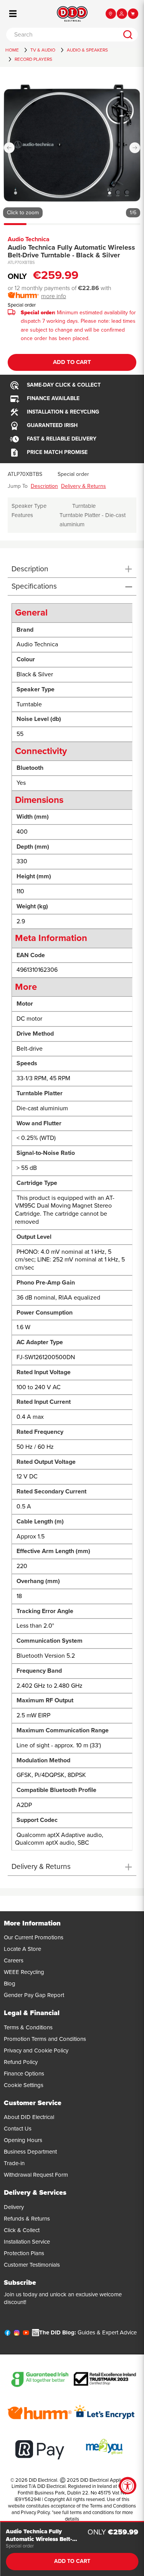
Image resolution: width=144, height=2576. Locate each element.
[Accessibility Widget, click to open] (128, 2486)
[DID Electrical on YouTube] (26, 2334)
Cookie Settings (24, 2085)
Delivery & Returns (84, 486)
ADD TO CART (72, 362)
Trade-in (14, 2163)
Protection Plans (24, 2253)
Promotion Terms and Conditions (45, 2039)
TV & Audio (43, 50)
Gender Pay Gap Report (34, 1995)
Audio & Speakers (87, 50)
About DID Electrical (29, 2117)
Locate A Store (22, 1949)
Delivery (14, 2207)
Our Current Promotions (34, 1937)
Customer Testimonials (32, 2265)
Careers (14, 1960)
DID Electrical (43, 2480)
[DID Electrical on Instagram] (17, 2334)
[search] (128, 35)
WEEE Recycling (24, 1972)
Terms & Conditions (28, 2027)
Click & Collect (22, 2230)
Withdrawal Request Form (36, 2175)
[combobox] (62, 35)
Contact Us (18, 2129)
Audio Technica (29, 239)
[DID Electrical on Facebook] (7, 2334)
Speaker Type (29, 506)
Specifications (34, 586)
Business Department (30, 2152)
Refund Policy (21, 2062)
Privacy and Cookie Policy (36, 2050)
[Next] (135, 148)
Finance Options (24, 2074)
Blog (10, 1984)
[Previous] (9, 148)
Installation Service (27, 2242)
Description (44, 486)
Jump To (18, 486)
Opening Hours (23, 2140)
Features (22, 515)
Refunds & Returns (27, 2219)
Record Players (33, 59)
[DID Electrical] (72, 14)
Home (12, 50)
